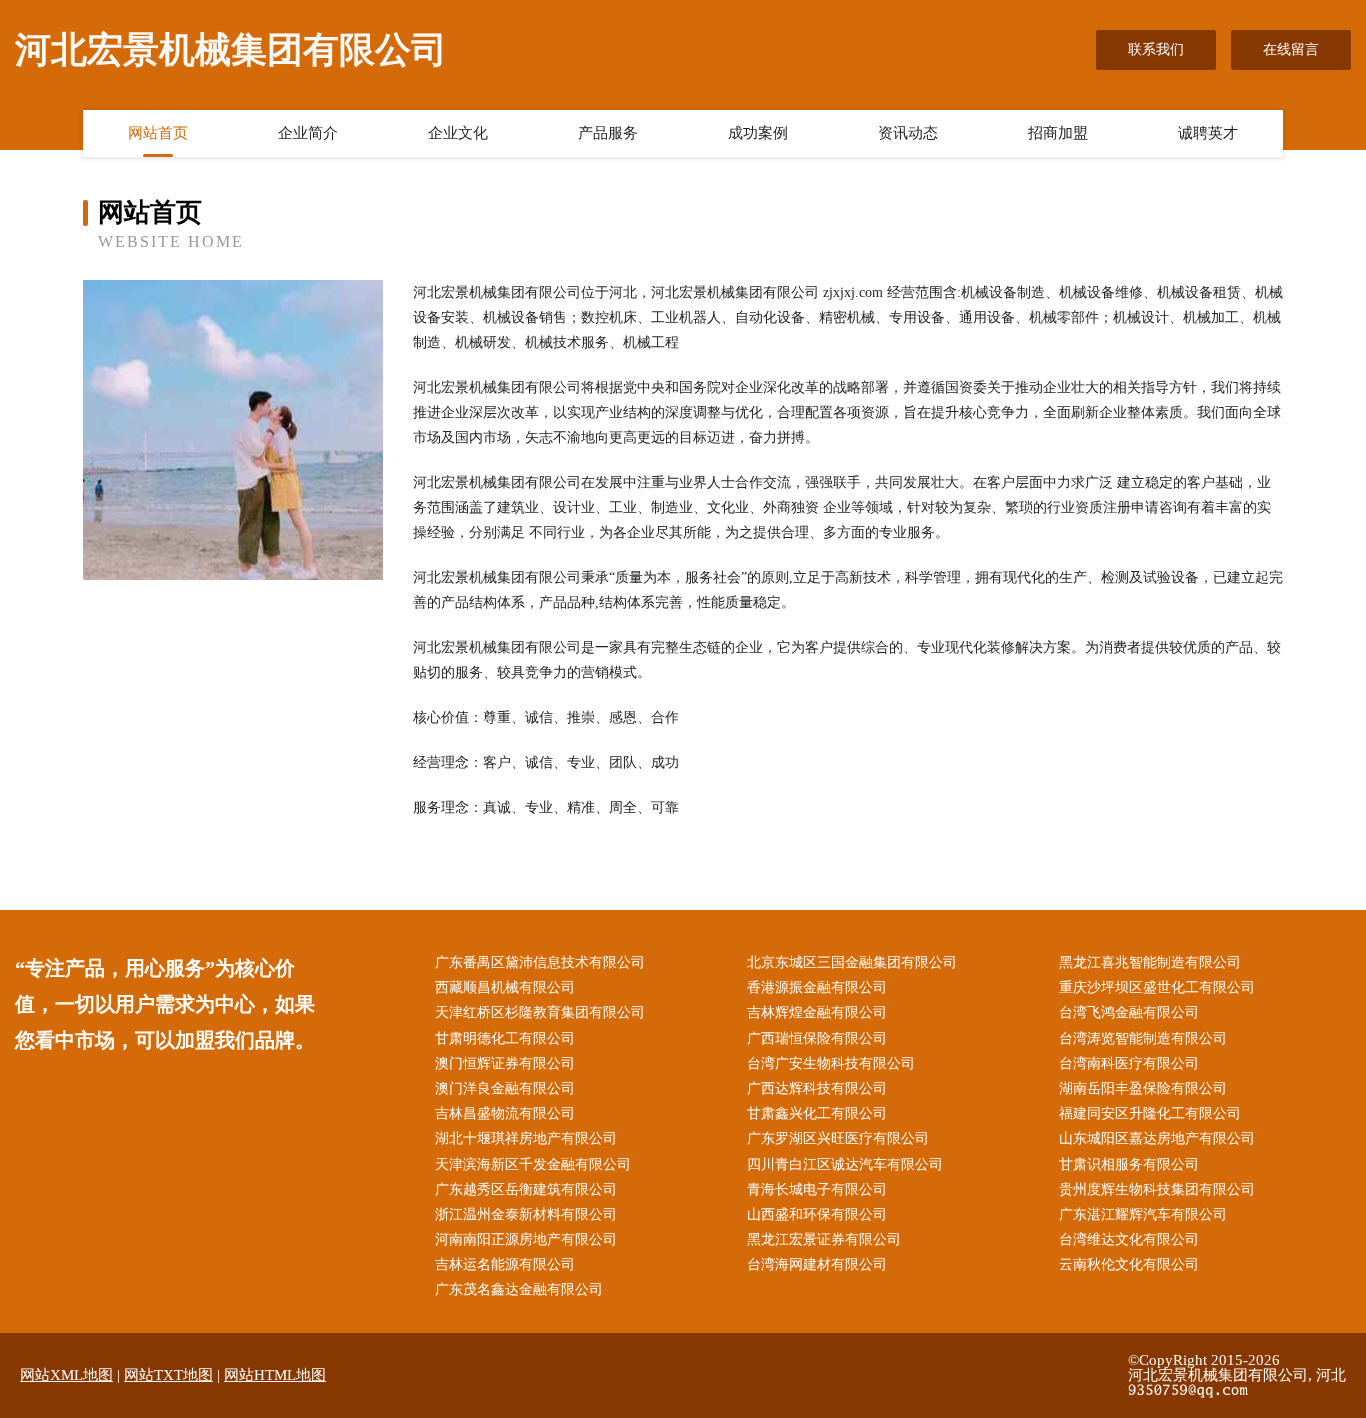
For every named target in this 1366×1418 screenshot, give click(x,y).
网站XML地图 (66, 1375)
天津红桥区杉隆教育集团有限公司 (540, 1012)
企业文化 (458, 133)
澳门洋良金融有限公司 (505, 1088)
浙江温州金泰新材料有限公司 (526, 1214)
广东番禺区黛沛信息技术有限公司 (540, 962)
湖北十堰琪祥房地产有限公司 (526, 1138)
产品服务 (608, 133)
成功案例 (758, 133)
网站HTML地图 (275, 1375)
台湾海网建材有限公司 (817, 1264)
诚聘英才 (1208, 133)
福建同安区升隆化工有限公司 (1150, 1113)
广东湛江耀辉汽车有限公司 (1143, 1214)
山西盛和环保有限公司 (817, 1214)
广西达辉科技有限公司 (817, 1088)
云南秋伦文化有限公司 (1129, 1264)
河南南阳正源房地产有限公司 (526, 1239)
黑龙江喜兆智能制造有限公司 (1150, 962)
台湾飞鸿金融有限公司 (1129, 1012)
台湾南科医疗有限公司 (1129, 1063)
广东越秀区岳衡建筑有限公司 (526, 1189)
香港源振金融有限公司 (817, 987)
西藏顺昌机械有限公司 (505, 987)
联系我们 (1156, 49)
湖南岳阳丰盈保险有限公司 (1143, 1088)
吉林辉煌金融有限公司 (817, 1012)
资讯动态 (908, 133)
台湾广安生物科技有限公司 (831, 1063)
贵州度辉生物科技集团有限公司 (1157, 1189)
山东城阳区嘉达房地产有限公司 (1157, 1138)
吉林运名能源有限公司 (505, 1264)
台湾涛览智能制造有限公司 (1143, 1038)
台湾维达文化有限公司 (1129, 1239)
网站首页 (158, 133)
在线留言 (1291, 49)
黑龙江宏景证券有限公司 (824, 1239)
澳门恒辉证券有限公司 (505, 1063)
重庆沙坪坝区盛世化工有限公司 (1157, 987)
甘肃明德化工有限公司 (505, 1038)
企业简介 (308, 133)
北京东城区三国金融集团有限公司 (852, 962)
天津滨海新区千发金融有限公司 (533, 1164)
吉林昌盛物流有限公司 (505, 1113)
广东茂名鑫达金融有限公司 (519, 1289)
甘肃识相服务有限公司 (1129, 1164)
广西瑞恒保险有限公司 (817, 1038)
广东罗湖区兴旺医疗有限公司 (838, 1138)
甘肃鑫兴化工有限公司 (817, 1113)
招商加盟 (1058, 133)
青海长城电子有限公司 (817, 1189)
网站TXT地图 (168, 1375)
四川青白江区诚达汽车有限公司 (845, 1164)
